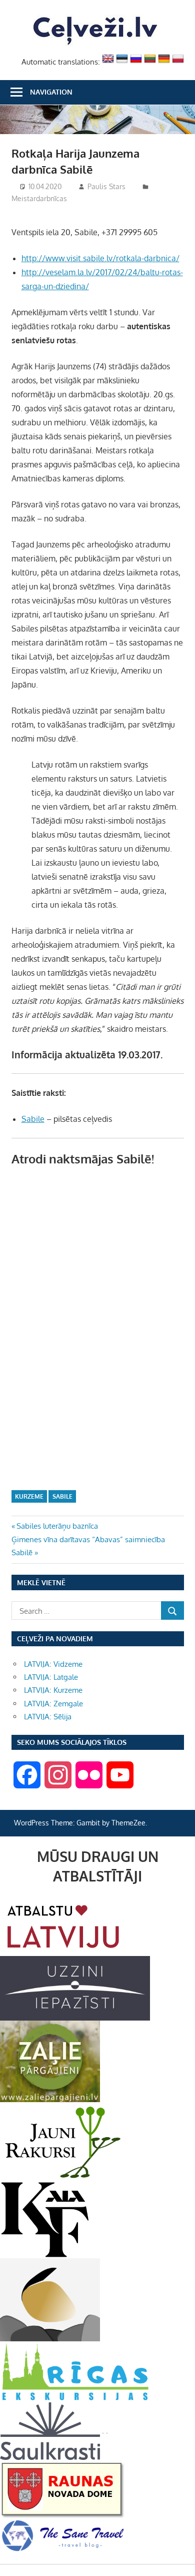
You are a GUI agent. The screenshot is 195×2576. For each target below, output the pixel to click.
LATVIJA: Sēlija (48, 1717)
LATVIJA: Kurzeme (53, 1690)
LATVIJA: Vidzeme (53, 1664)
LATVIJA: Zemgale (53, 1704)
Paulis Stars (106, 186)
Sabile (33, 1119)
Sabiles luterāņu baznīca (57, 1526)
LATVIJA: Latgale (51, 1677)
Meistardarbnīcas (39, 198)
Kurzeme (29, 1496)
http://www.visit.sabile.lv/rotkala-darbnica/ (100, 258)
